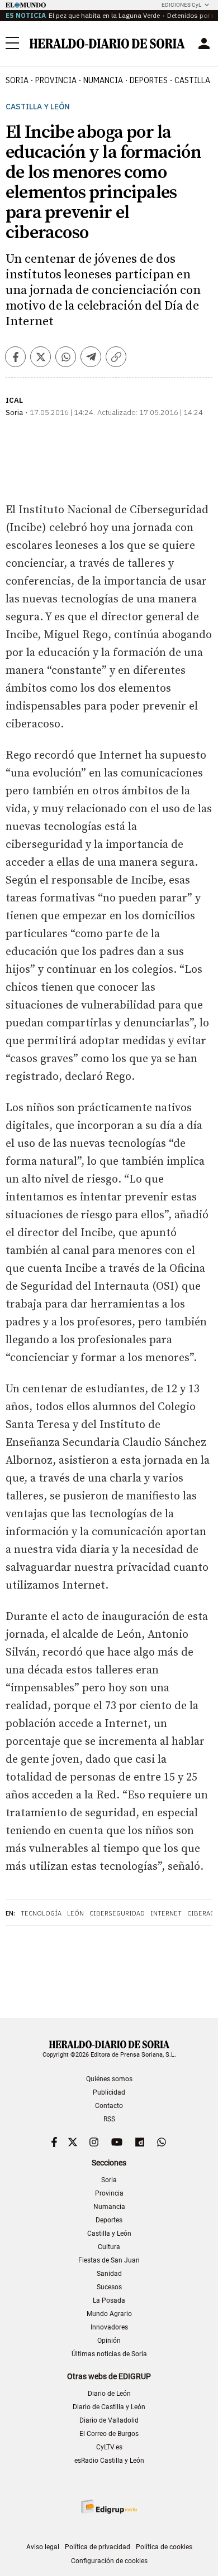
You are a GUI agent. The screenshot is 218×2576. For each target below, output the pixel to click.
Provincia (109, 2193)
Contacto (109, 2106)
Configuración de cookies (109, 2561)
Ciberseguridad (117, 1913)
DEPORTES (149, 80)
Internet (166, 1913)
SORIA (17, 80)
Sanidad (109, 2274)
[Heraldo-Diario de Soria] (107, 44)
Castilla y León (38, 107)
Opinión (109, 2341)
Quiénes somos (109, 2079)
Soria (109, 2180)
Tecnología (41, 1913)
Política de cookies (164, 2547)
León (75, 1913)
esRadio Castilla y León (109, 2461)
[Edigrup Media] (109, 2507)
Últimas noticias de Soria (109, 2354)
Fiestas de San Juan (109, 2260)
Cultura (109, 2247)
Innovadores (109, 2327)
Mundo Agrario (109, 2314)
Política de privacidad (98, 2547)
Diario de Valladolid (109, 2420)
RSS (109, 2119)
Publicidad (109, 2092)
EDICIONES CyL (181, 5)
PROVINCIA (56, 80)
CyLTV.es (109, 2447)
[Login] (204, 44)
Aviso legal (43, 2547)
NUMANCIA (103, 80)
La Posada (109, 2300)
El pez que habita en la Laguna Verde (104, 15)
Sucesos (109, 2287)
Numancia (109, 2207)
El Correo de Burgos (109, 2434)
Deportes (109, 2220)
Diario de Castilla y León (109, 2407)
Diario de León (109, 2394)
